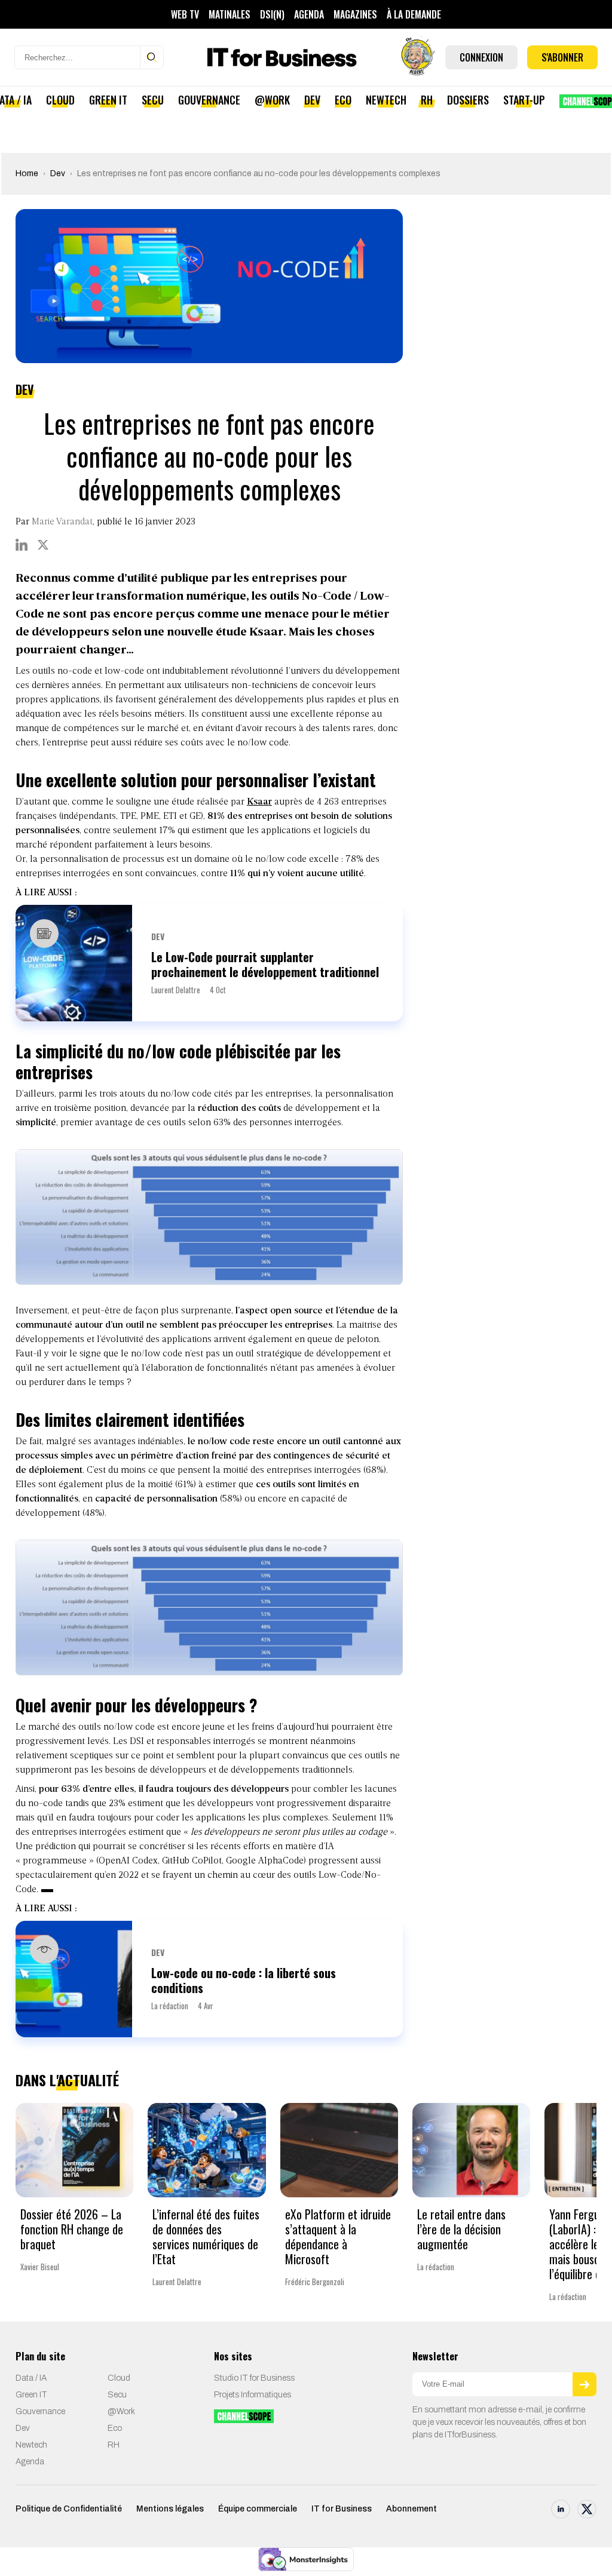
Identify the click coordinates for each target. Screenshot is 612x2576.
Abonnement (411, 2509)
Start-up (524, 100)
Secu (153, 100)
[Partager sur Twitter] (43, 545)
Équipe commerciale (258, 2509)
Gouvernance (209, 100)
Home (27, 174)
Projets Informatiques (253, 2395)
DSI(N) (272, 14)
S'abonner (562, 57)
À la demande (414, 14)
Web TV (185, 14)
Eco (343, 100)
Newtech (386, 100)
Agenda (309, 14)
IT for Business (342, 2509)
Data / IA (31, 2378)
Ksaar (259, 802)
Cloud (60, 100)
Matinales (229, 14)
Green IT (108, 100)
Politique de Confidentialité (69, 2509)
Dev (312, 100)
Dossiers (468, 100)
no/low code (281, 859)
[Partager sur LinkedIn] (22, 545)
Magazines (355, 14)
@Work (272, 100)
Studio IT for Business (254, 2378)
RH (427, 100)
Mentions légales (170, 2509)
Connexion (481, 57)
